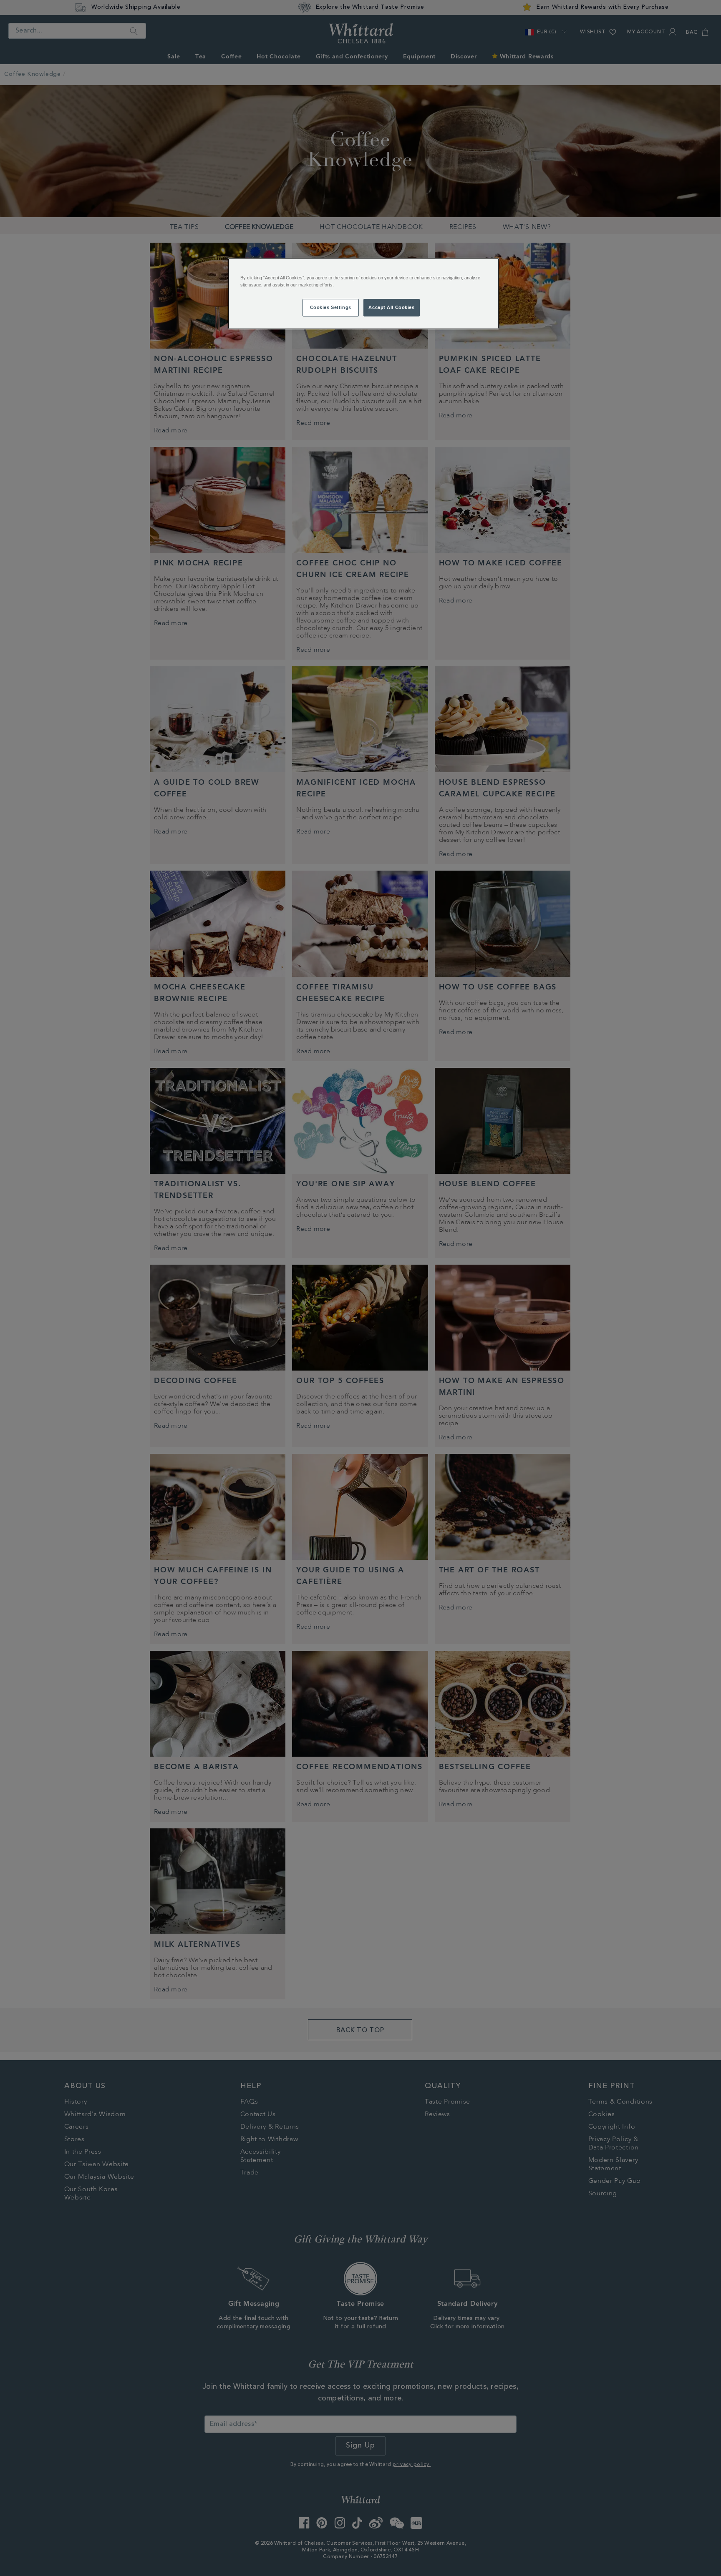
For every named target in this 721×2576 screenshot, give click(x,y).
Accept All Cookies (391, 307)
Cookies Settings (331, 307)
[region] (363, 294)
